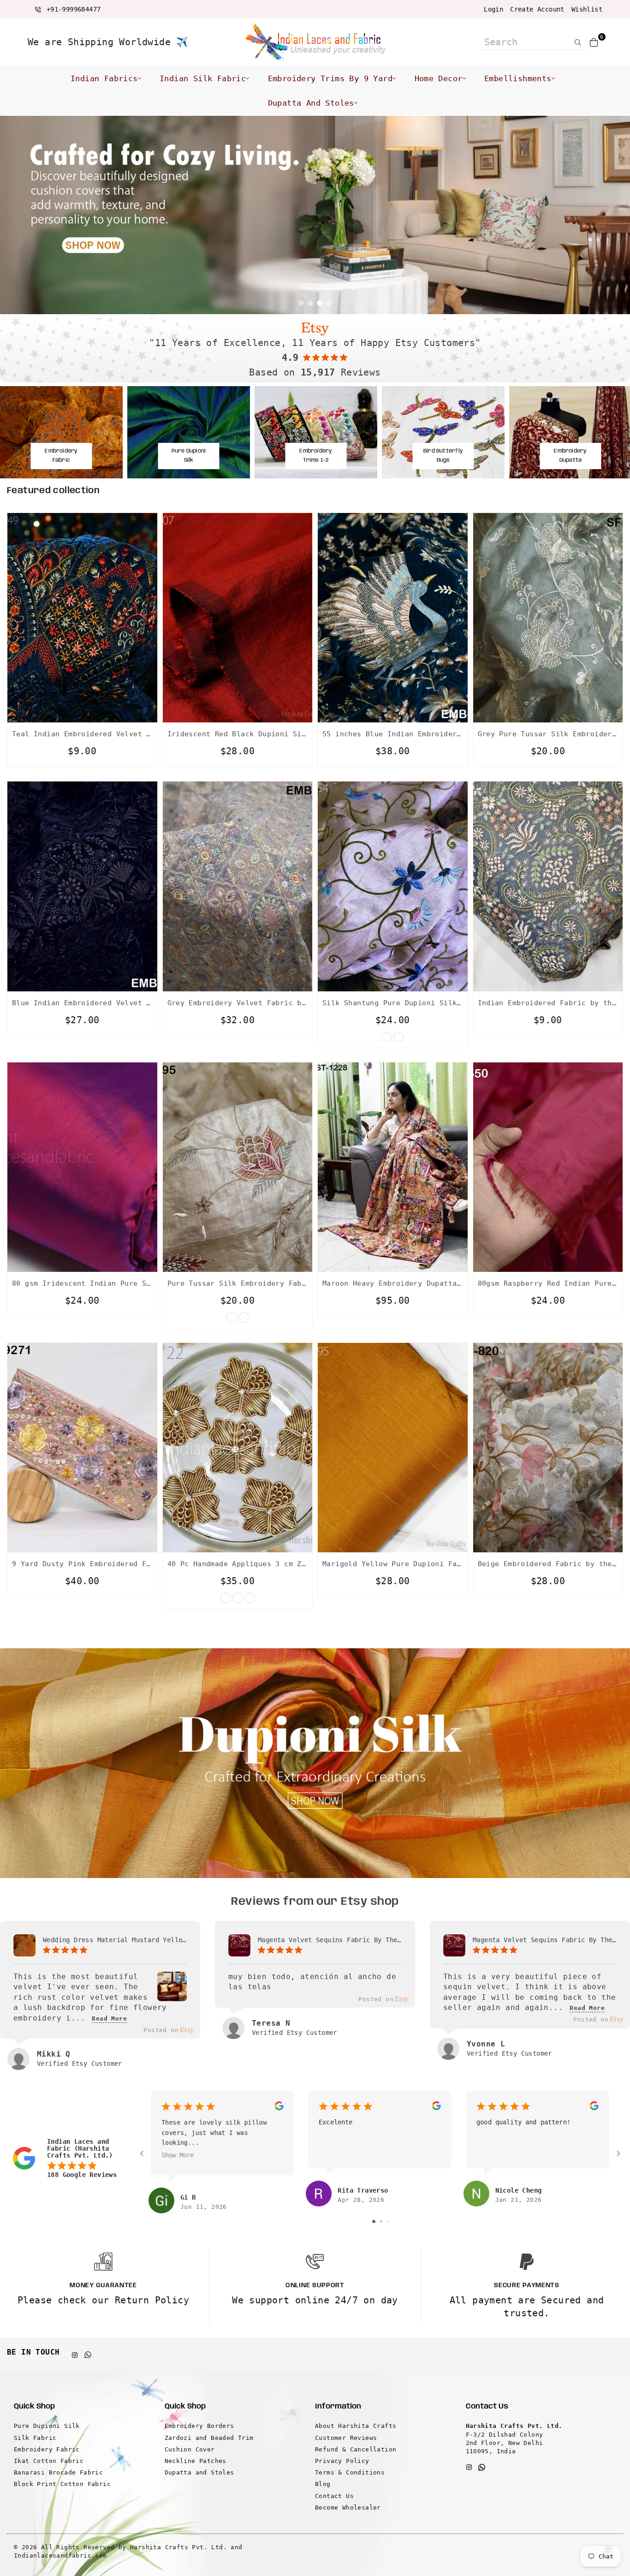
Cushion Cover (190, 2449)
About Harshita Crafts (356, 2426)
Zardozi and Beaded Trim (209, 2438)
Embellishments (518, 78)
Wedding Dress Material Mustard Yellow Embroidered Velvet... (115, 1940)
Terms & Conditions (350, 2472)
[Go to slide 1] (374, 2221)
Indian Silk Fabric (203, 78)
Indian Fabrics (104, 78)
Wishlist (587, 9)
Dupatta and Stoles (311, 103)
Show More (178, 2155)
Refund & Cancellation (356, 2449)
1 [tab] (301, 303)
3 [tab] (320, 303)
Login (493, 9)
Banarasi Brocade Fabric (58, 2472)
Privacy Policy (342, 2461)
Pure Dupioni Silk (47, 2426)
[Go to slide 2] (381, 2221)
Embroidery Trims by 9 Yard (330, 78)
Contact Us (334, 2496)
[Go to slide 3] (388, 2221)
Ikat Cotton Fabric (49, 2461)
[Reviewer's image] (172, 1995)
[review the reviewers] (279, 2108)
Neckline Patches (196, 2461)
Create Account (537, 9)
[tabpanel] (315, 215)
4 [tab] (329, 303)
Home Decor (439, 78)
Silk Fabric (35, 2438)
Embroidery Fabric (47, 2449)
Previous (14, 215)
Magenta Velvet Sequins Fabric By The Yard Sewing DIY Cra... (330, 1940)
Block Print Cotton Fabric (62, 2484)
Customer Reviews (346, 2438)
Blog (323, 2484)
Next (616, 215)
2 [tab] (310, 303)
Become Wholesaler (348, 2507)
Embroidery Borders (199, 2426)
